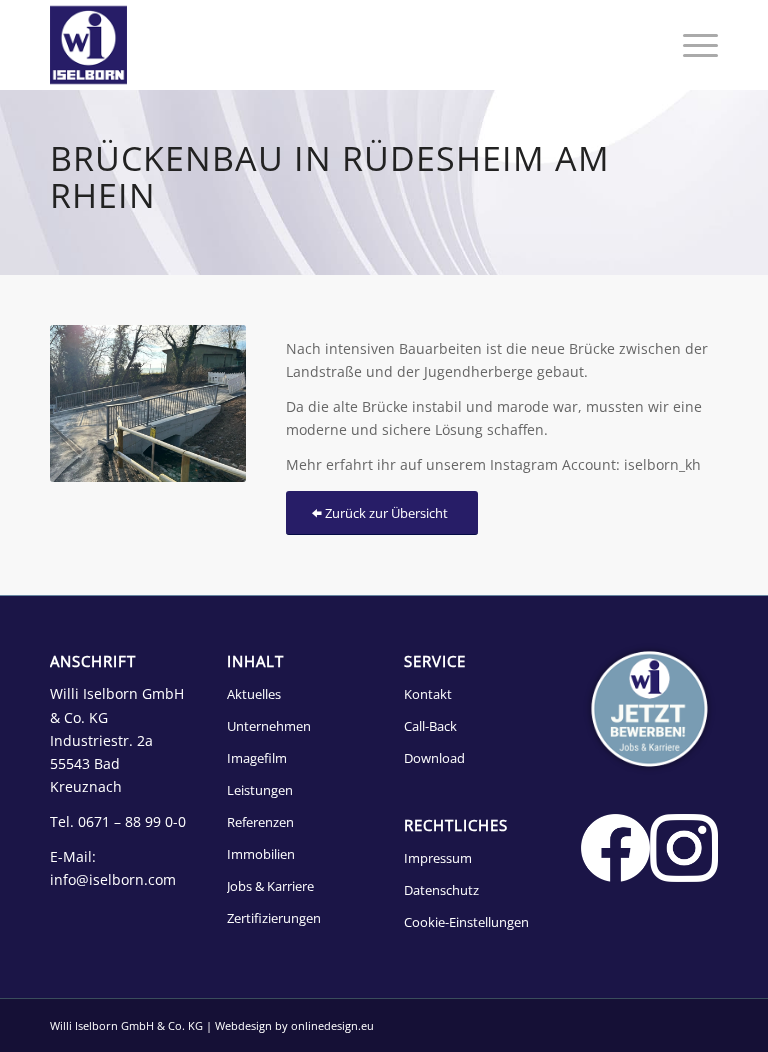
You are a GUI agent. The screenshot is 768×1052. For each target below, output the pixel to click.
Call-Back (430, 726)
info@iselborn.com (113, 879)
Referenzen (260, 822)
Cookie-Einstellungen (466, 922)
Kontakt (428, 694)
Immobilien (261, 854)
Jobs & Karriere (270, 886)
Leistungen (260, 790)
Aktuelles (254, 694)
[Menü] (690, 45)
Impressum (438, 858)
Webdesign (243, 1025)
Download (434, 758)
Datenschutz (441, 890)
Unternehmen (269, 726)
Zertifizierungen (274, 918)
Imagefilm (257, 758)
